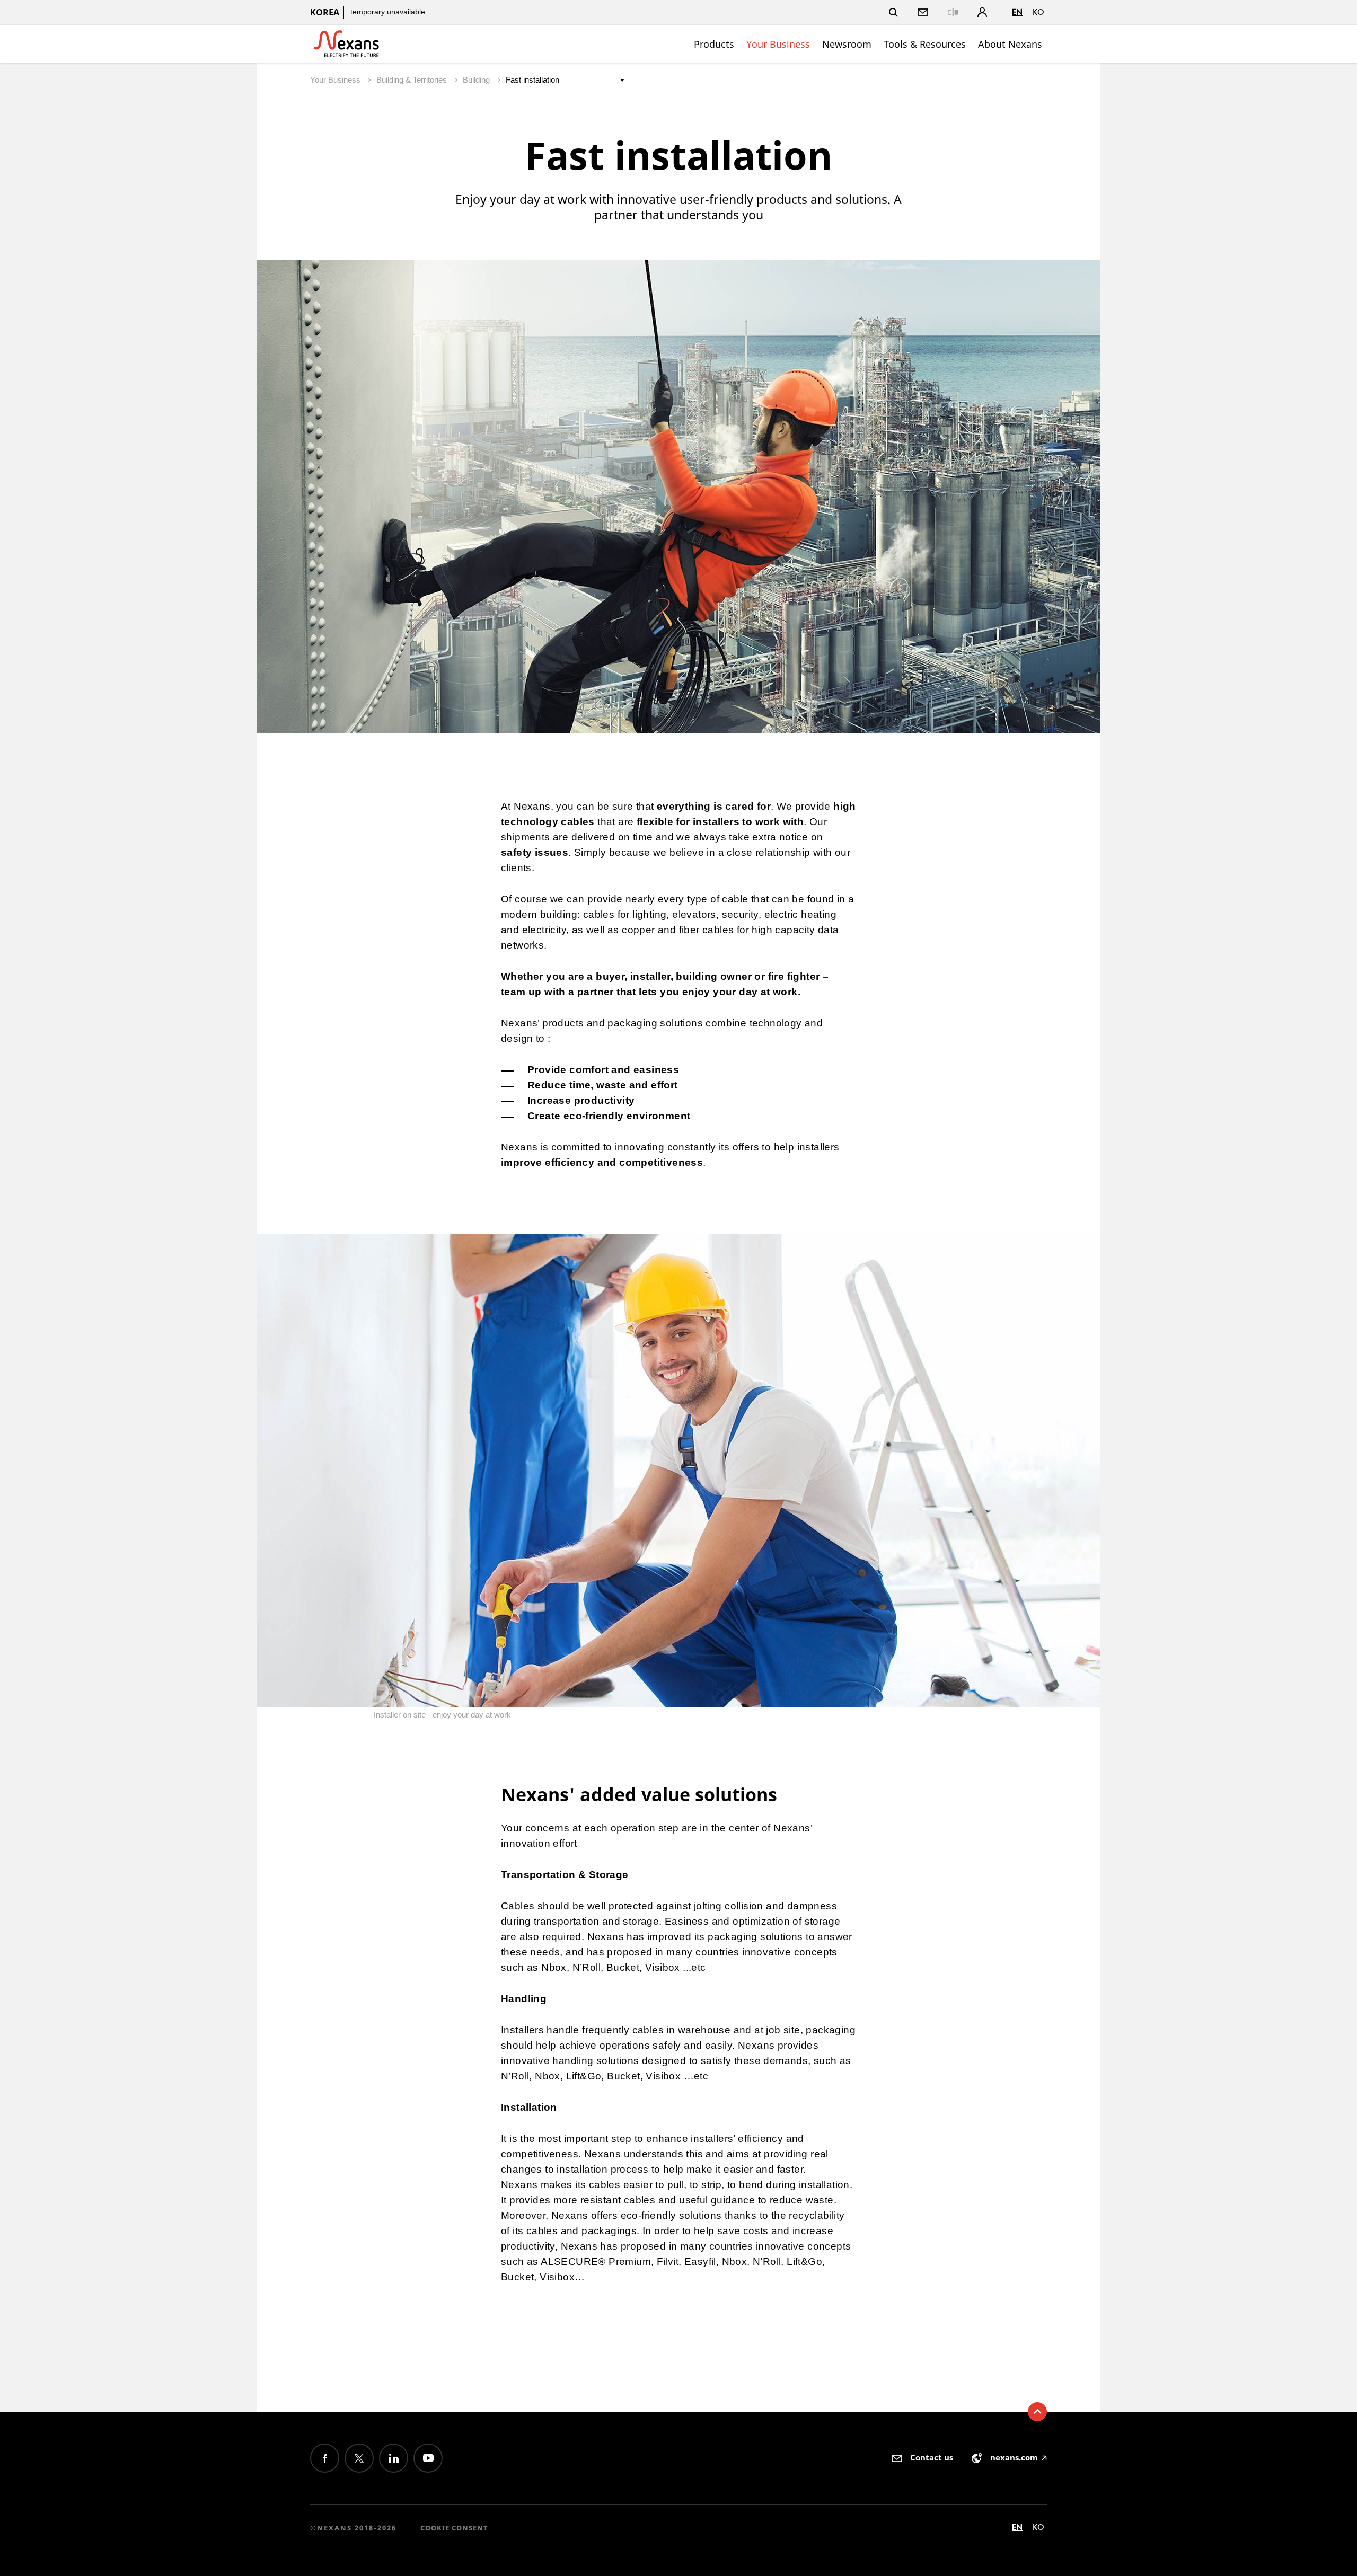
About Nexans (1010, 44)
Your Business (778, 44)
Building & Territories (413, 80)
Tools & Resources (925, 44)
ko (1038, 12)
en (1017, 12)
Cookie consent (454, 2528)
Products (714, 44)
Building (477, 80)
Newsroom (847, 44)
